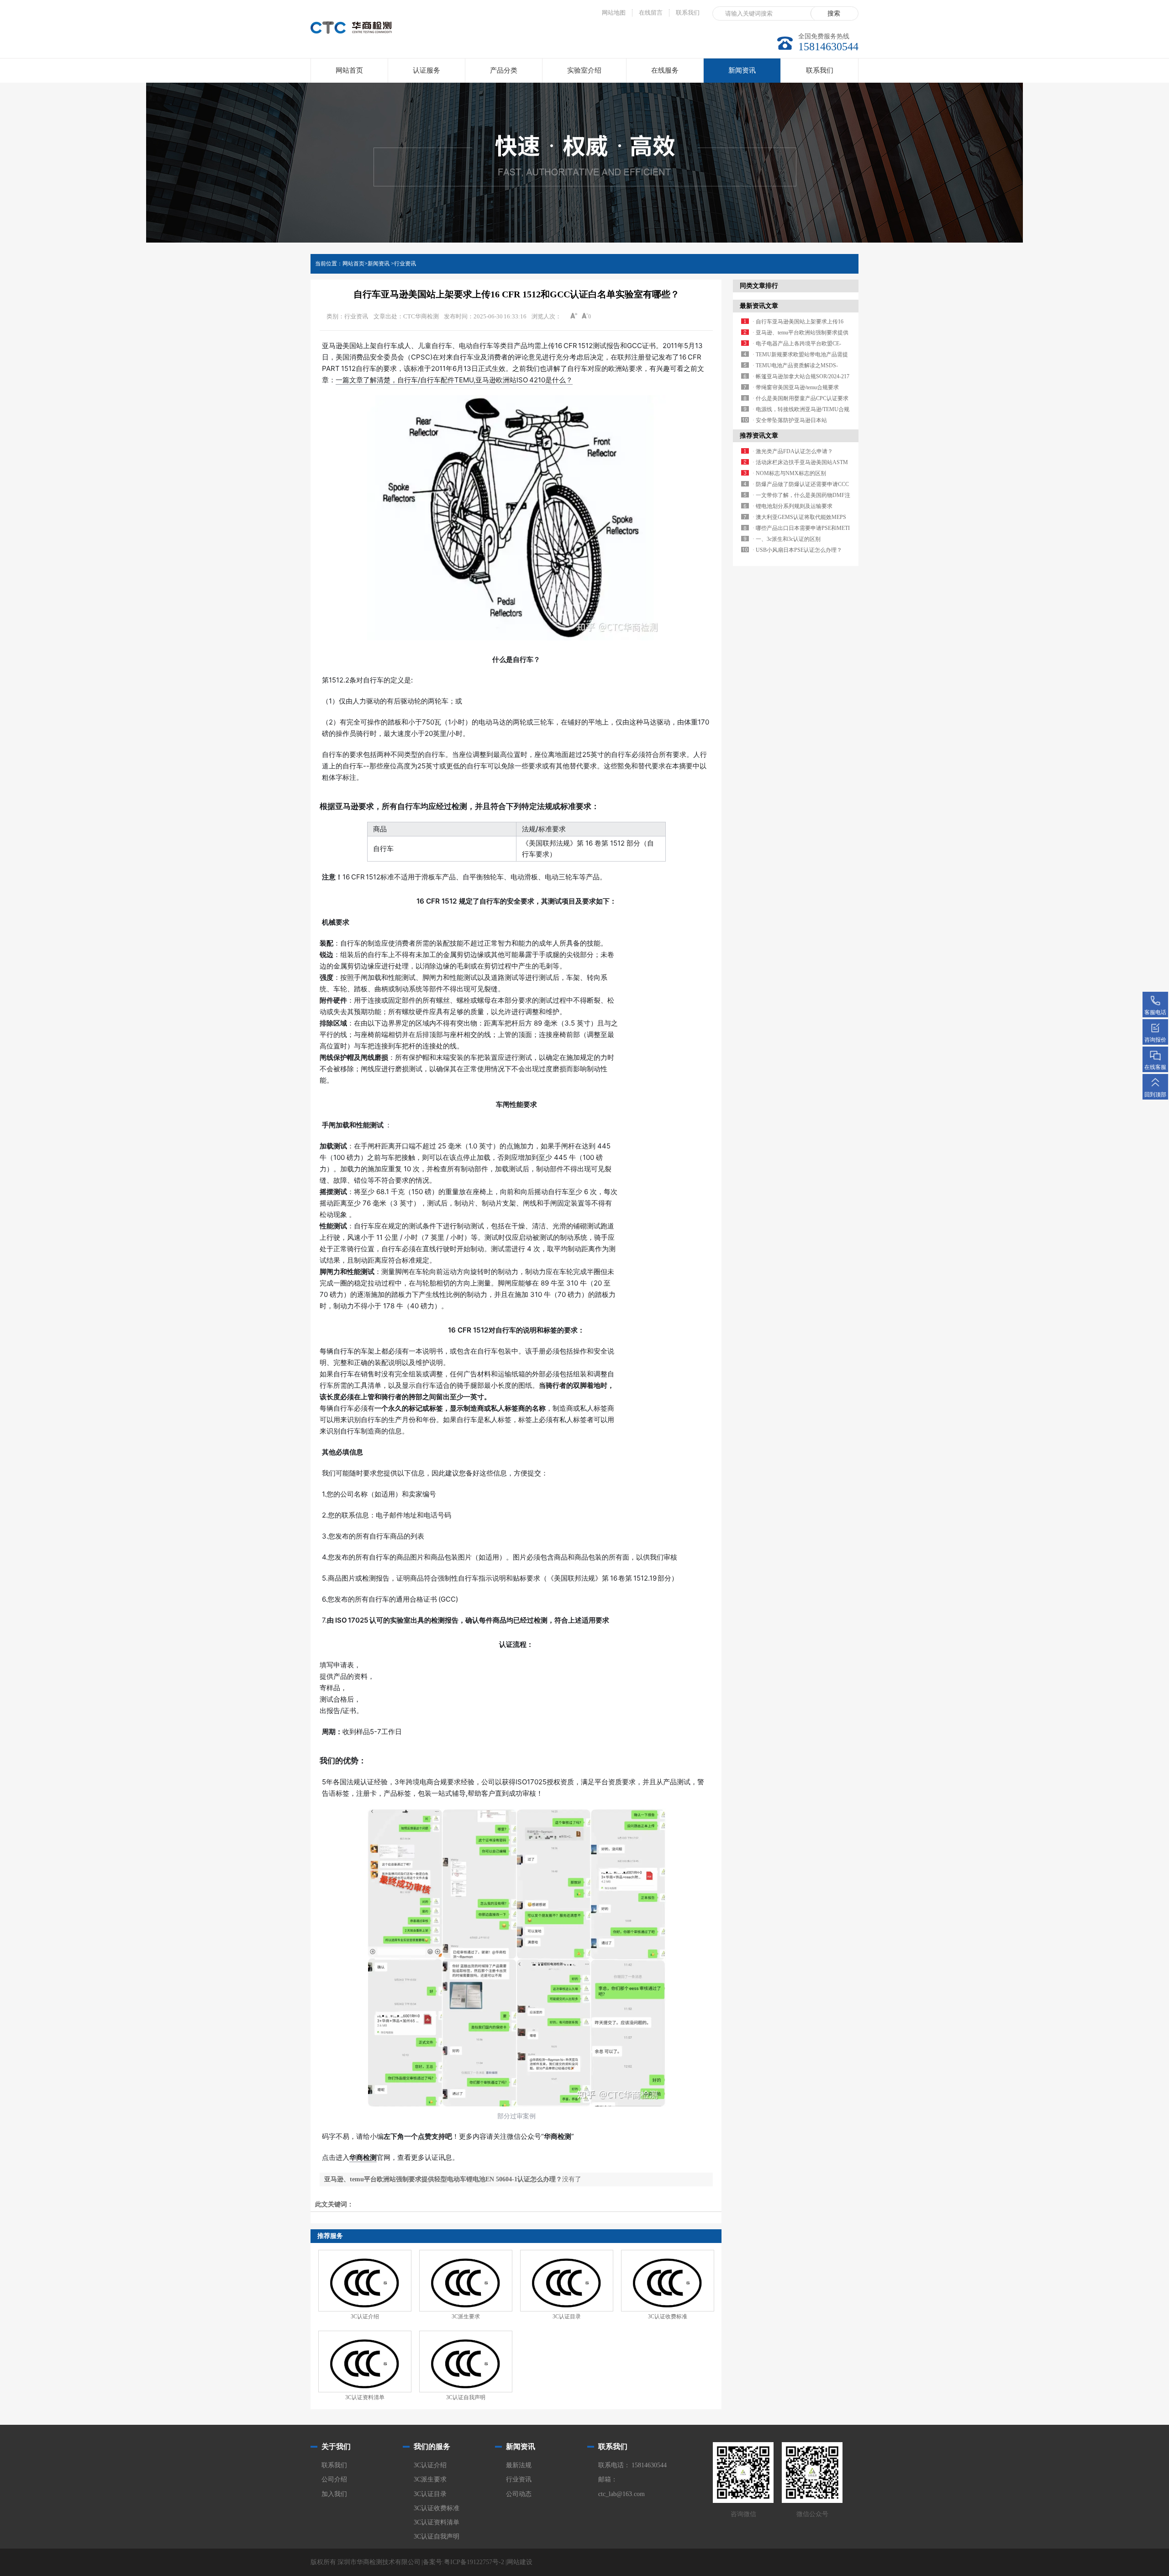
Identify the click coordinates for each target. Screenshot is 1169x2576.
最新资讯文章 (759, 306)
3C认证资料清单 (365, 2397)
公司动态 (519, 2494)
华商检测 (363, 2157)
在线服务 (665, 70)
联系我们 (688, 13)
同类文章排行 (759, 286)
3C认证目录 (567, 2317)
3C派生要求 (466, 2317)
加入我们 (334, 2494)
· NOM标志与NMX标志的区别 (789, 473)
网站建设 (520, 2562)
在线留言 (651, 13)
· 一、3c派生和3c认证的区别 (787, 539)
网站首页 (349, 70)
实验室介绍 (584, 70)
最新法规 (519, 2465)
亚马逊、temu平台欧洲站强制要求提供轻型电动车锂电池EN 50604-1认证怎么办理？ (443, 2179)
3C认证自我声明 (466, 2397)
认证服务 (427, 70)
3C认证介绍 (365, 2317)
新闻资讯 (742, 70)
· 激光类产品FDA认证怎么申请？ (793, 451)
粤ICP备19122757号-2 (474, 2562)
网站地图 (614, 13)
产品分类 (504, 70)
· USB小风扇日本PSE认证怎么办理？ (797, 550)
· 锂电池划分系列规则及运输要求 (792, 506)
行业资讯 (405, 264)
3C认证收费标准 (668, 2317)
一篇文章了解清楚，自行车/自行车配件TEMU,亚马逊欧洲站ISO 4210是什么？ (454, 380)
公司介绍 (334, 2479)
